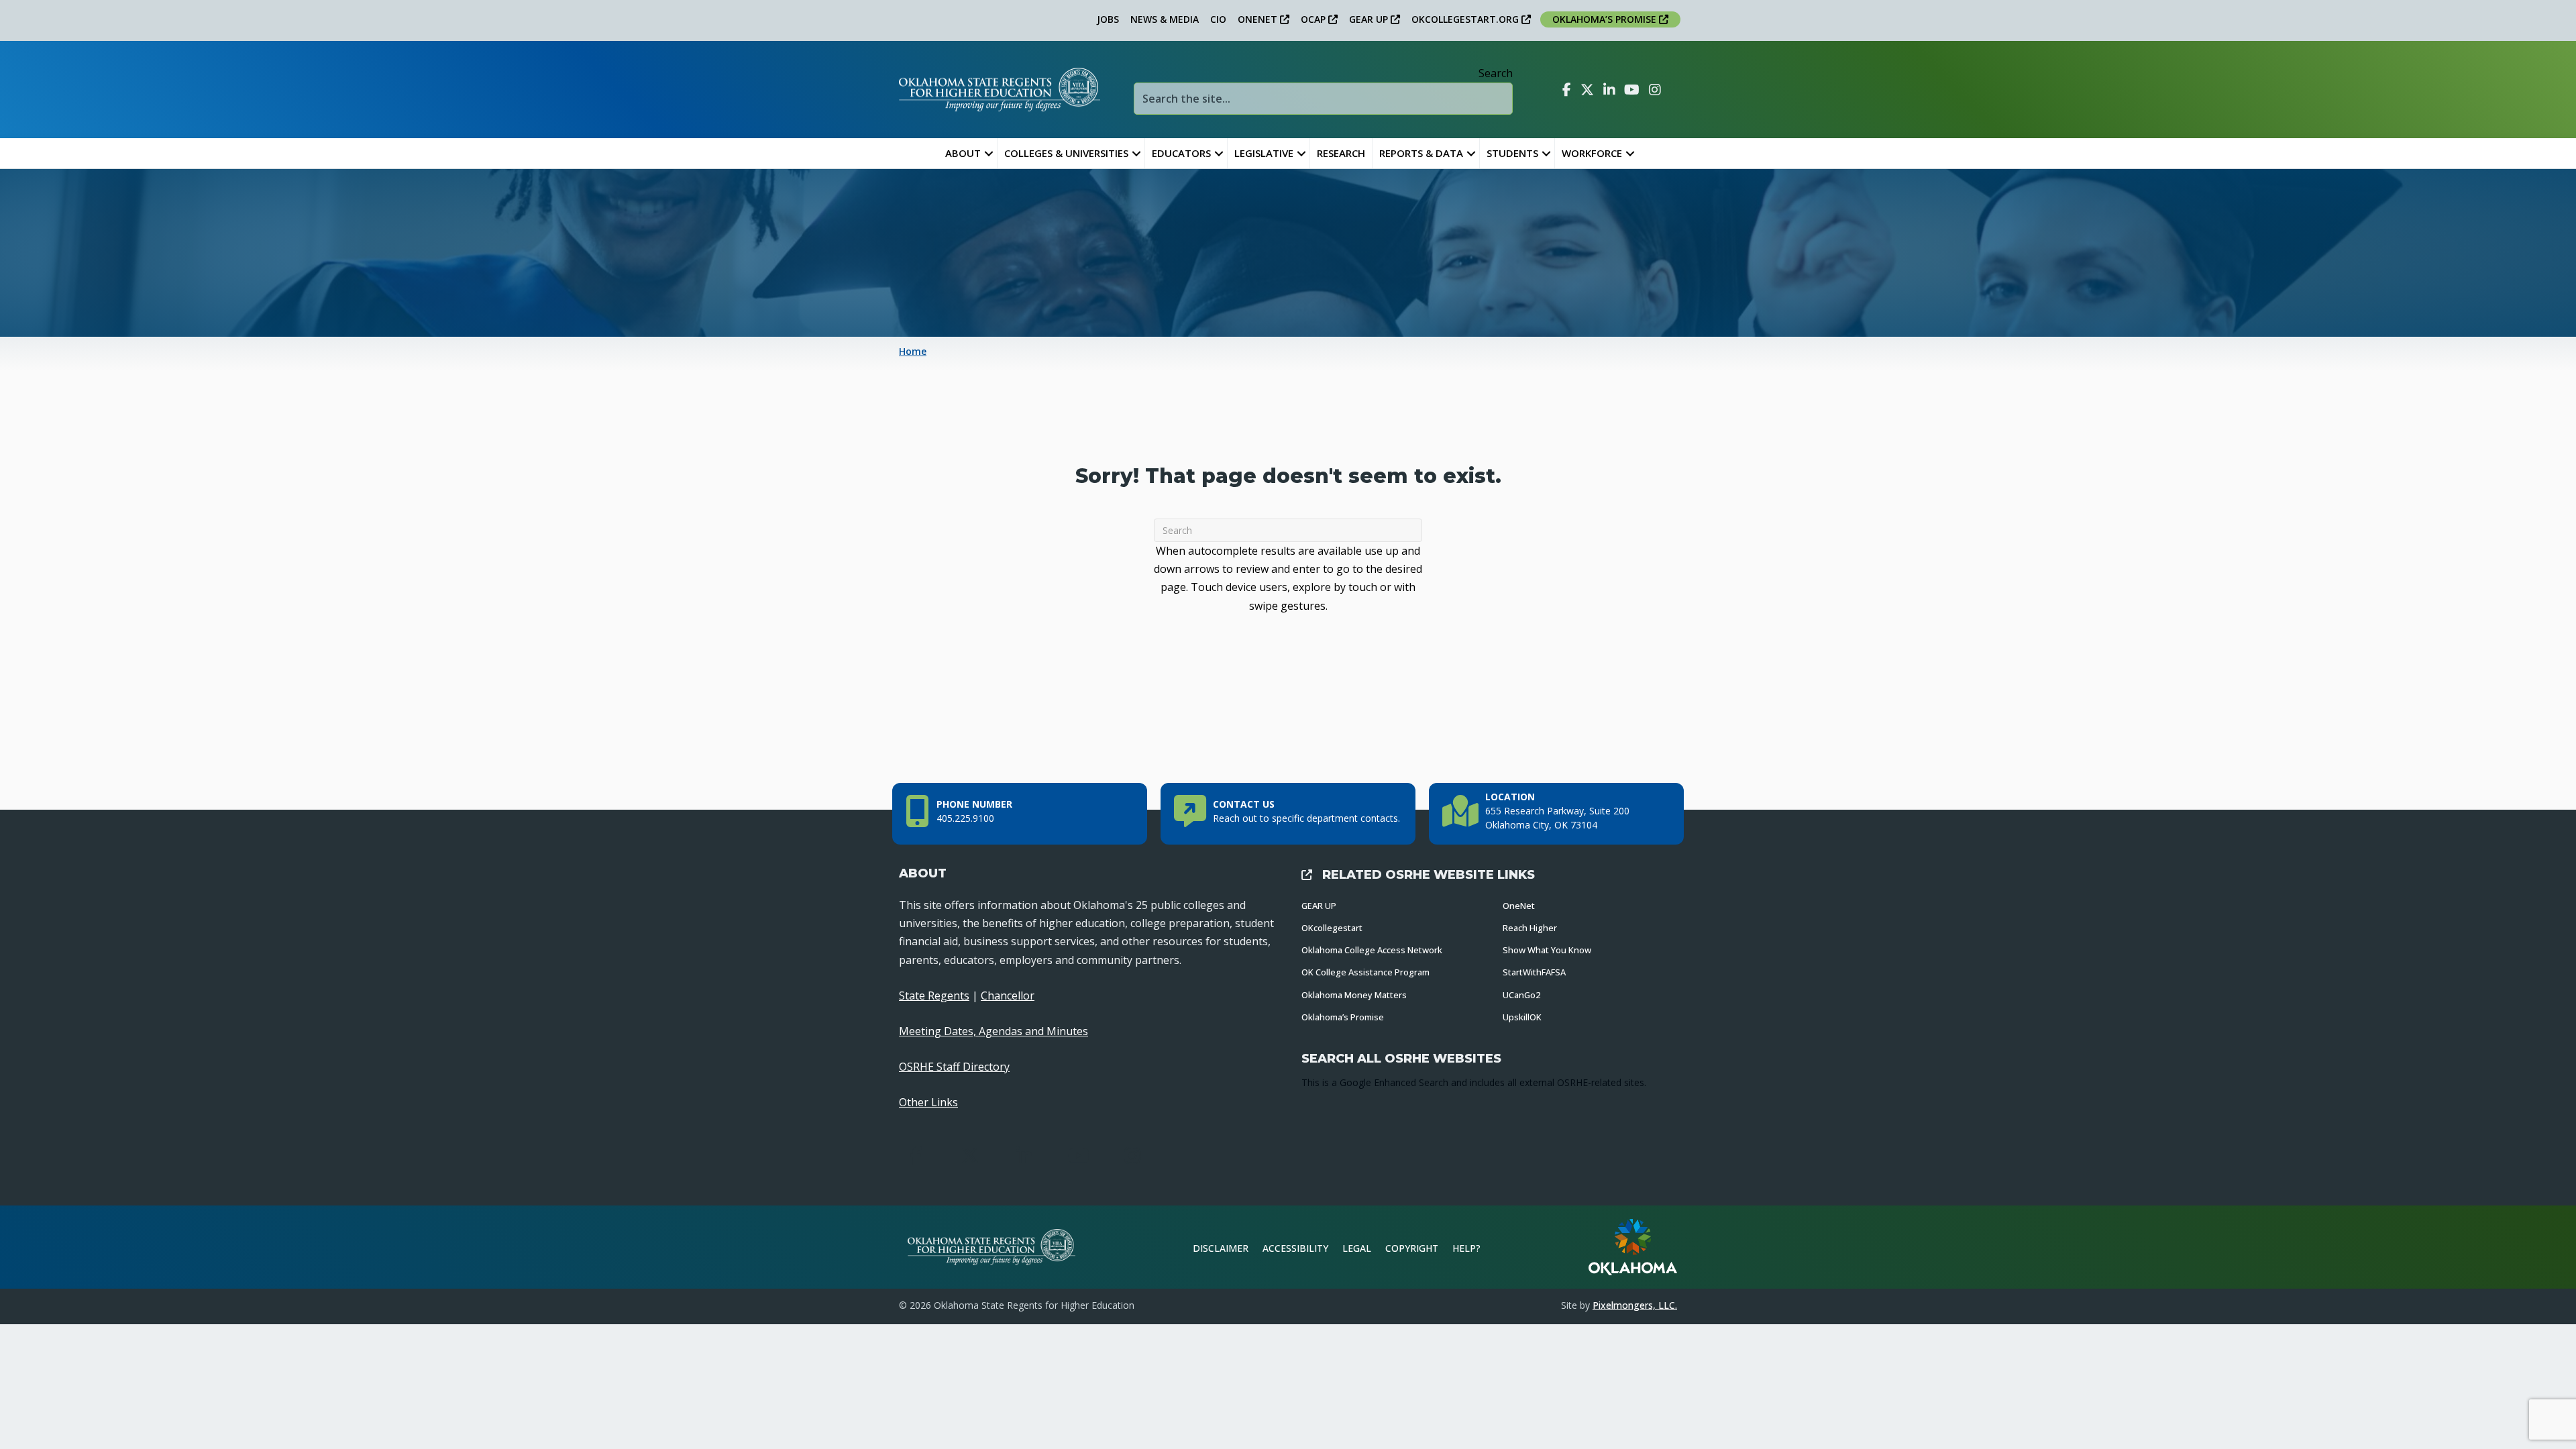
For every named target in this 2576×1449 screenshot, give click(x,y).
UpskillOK (1522, 1017)
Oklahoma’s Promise (1343, 1017)
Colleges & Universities (1066, 153)
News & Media (1165, 19)
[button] (989, 153)
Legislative (1264, 153)
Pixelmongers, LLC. (1635, 1305)
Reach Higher (1530, 928)
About (963, 153)
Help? (1466, 1248)
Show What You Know (1547, 950)
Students (1512, 153)
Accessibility (1295, 1248)
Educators (1181, 153)
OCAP (1314, 19)
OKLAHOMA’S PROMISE (1606, 19)
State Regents (934, 996)
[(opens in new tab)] (1633, 1246)
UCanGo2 (1521, 995)
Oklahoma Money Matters (1354, 995)
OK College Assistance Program (1365, 972)
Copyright (1412, 1248)
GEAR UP (1370, 19)
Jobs (1108, 19)
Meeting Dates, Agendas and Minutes (994, 1031)
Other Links (928, 1102)
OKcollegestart (1332, 928)
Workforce (1592, 153)
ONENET (1259, 19)
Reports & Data (1421, 153)
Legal (1357, 1248)
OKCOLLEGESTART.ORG (1466, 19)
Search (1496, 73)
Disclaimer (1221, 1248)
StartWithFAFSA (1534, 972)
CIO (1218, 19)
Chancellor (1008, 996)
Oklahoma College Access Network (1372, 950)
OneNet (1519, 906)
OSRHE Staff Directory (954, 1067)
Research (1341, 153)
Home (913, 351)
